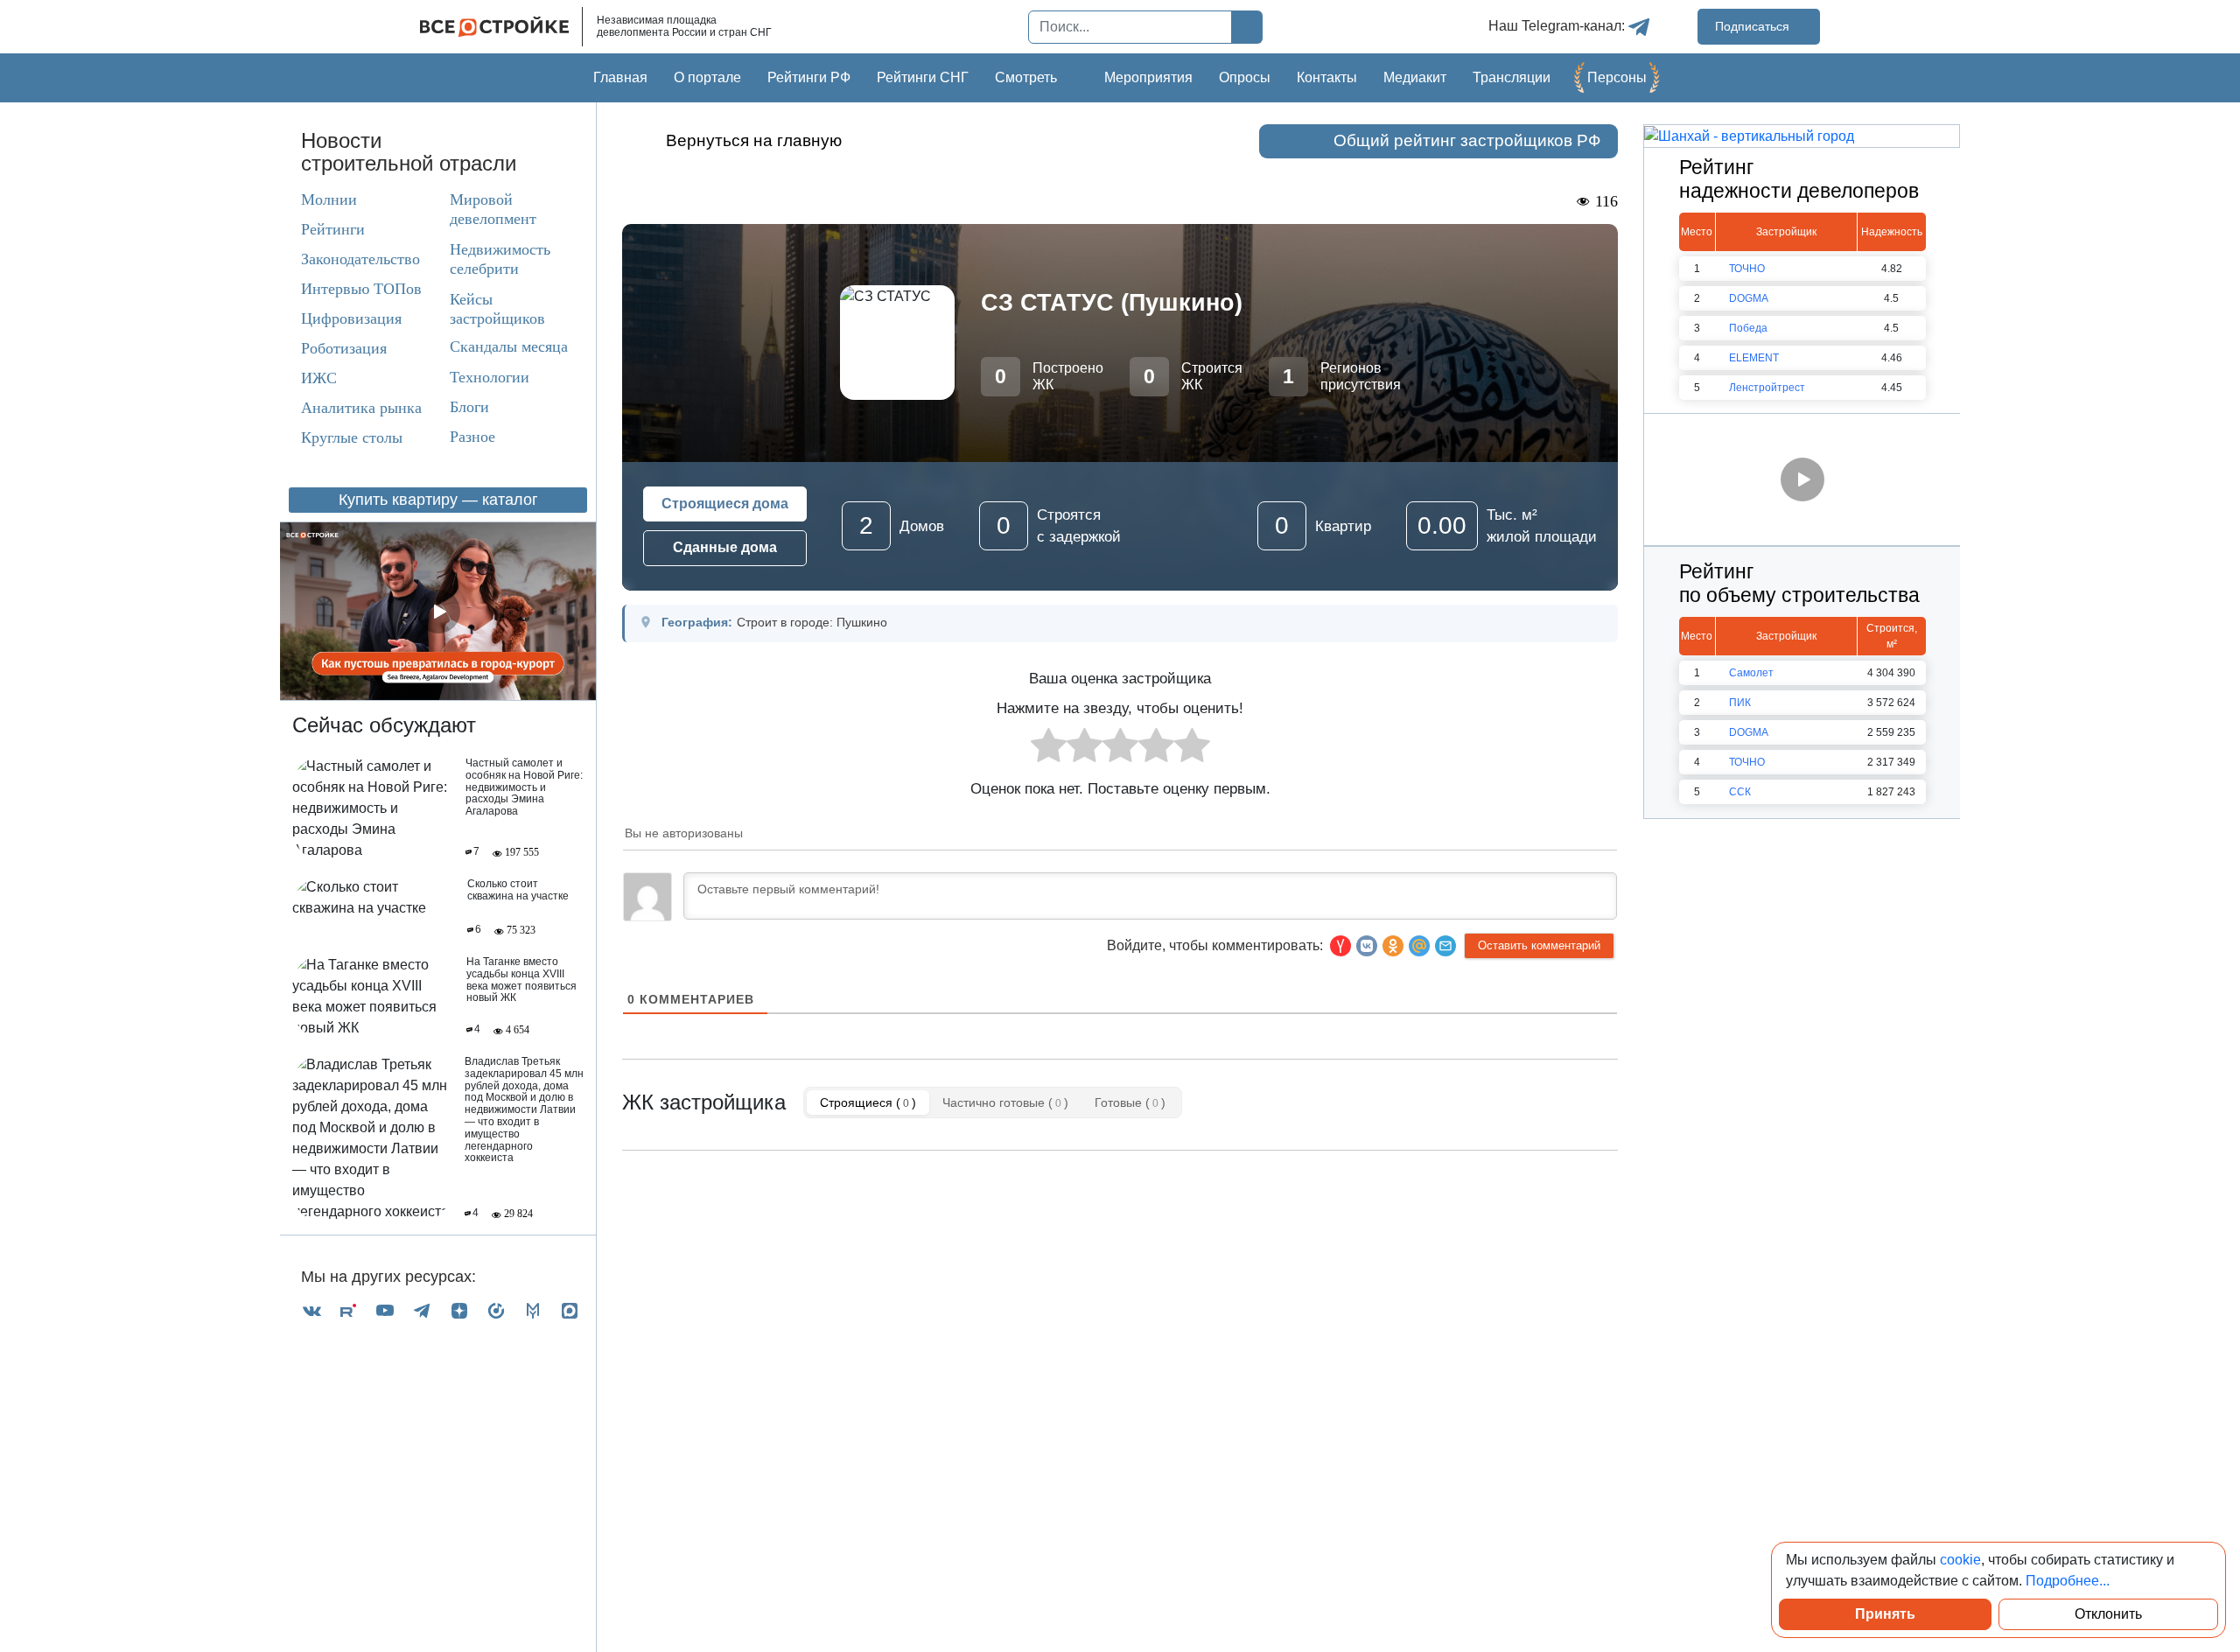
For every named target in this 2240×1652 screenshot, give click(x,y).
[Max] (570, 1310)
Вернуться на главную (754, 140)
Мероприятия (1148, 77)
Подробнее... (2068, 1581)
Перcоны (1617, 77)
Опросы (1245, 77)
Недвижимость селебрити (484, 259)
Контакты (1327, 77)
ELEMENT (1754, 358)
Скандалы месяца (509, 346)
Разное (472, 437)
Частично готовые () (1005, 1102)
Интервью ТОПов (361, 289)
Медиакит (1415, 77)
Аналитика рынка (361, 408)
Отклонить (2108, 1614)
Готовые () (1130, 1102)
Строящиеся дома (725, 504)
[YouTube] (385, 1310)
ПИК (1740, 703)
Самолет (1751, 673)
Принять (1885, 1614)
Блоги (469, 407)
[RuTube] (348, 1310)
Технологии (490, 377)
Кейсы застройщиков (497, 309)
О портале (707, 77)
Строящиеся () (868, 1102)
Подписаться (1754, 26)
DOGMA (1749, 298)
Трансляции (1512, 77)
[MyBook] (533, 1310)
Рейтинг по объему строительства (1799, 584)
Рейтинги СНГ (923, 77)
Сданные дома (725, 547)
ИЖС (319, 378)
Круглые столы (352, 437)
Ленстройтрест (1767, 388)
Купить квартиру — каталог (438, 500)
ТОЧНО (1747, 269)
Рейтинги (333, 229)
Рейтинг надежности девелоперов (1799, 179)
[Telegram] (422, 1310)
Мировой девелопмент (493, 209)
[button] (1445, 946)
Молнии (329, 199)
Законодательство (360, 259)
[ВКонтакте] (311, 1310)
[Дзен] (459, 1310)
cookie (1960, 1560)
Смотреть (1026, 77)
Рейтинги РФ (809, 77)
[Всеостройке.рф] (501, 27)
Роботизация (344, 348)
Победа (1748, 328)
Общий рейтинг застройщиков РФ (1467, 140)
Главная (620, 77)
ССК (1740, 792)
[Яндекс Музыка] (496, 1310)
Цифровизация (351, 318)
